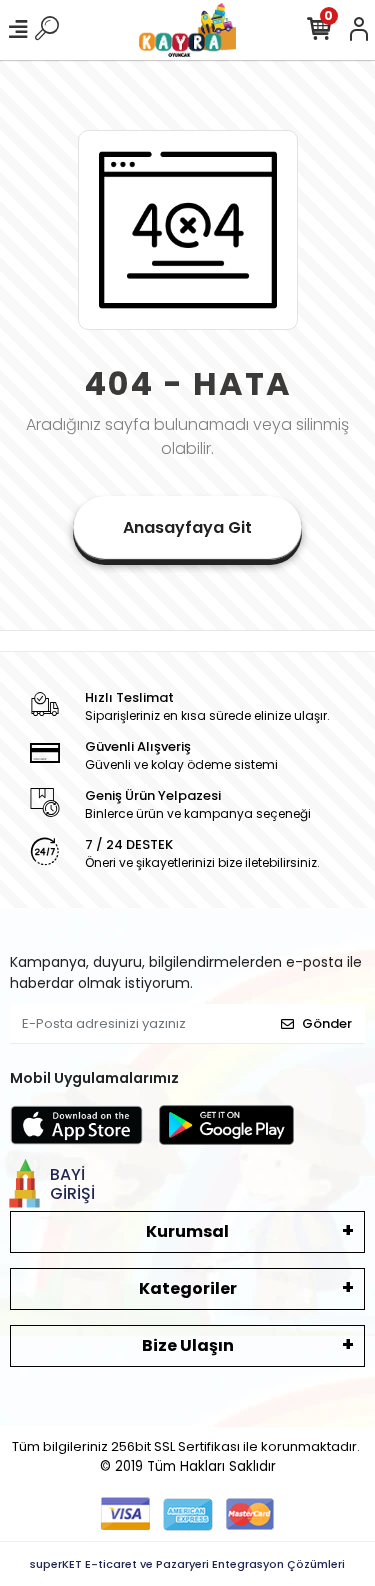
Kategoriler (188, 1288)
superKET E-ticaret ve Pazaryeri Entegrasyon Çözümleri (187, 1564)
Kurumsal (187, 1231)
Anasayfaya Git (187, 527)
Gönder (327, 1023)
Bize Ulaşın (188, 1345)
